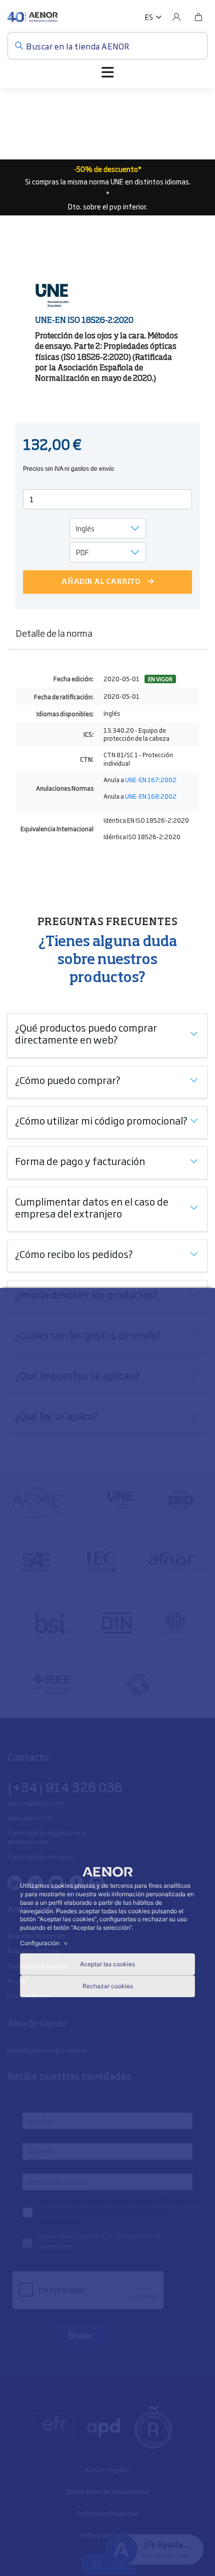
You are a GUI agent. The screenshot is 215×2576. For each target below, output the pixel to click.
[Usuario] (176, 17)
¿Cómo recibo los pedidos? (74, 1254)
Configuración (45, 1943)
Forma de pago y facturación (80, 1161)
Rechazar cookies (108, 1986)
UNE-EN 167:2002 (151, 780)
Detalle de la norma (54, 633)
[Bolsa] (198, 17)
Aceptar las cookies (107, 1964)
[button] (153, 17)
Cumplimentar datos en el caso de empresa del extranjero (92, 1207)
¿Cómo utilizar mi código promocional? (101, 1120)
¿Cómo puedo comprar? (68, 1080)
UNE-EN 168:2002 (151, 796)
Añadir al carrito (101, 582)
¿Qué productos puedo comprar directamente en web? (86, 1033)
